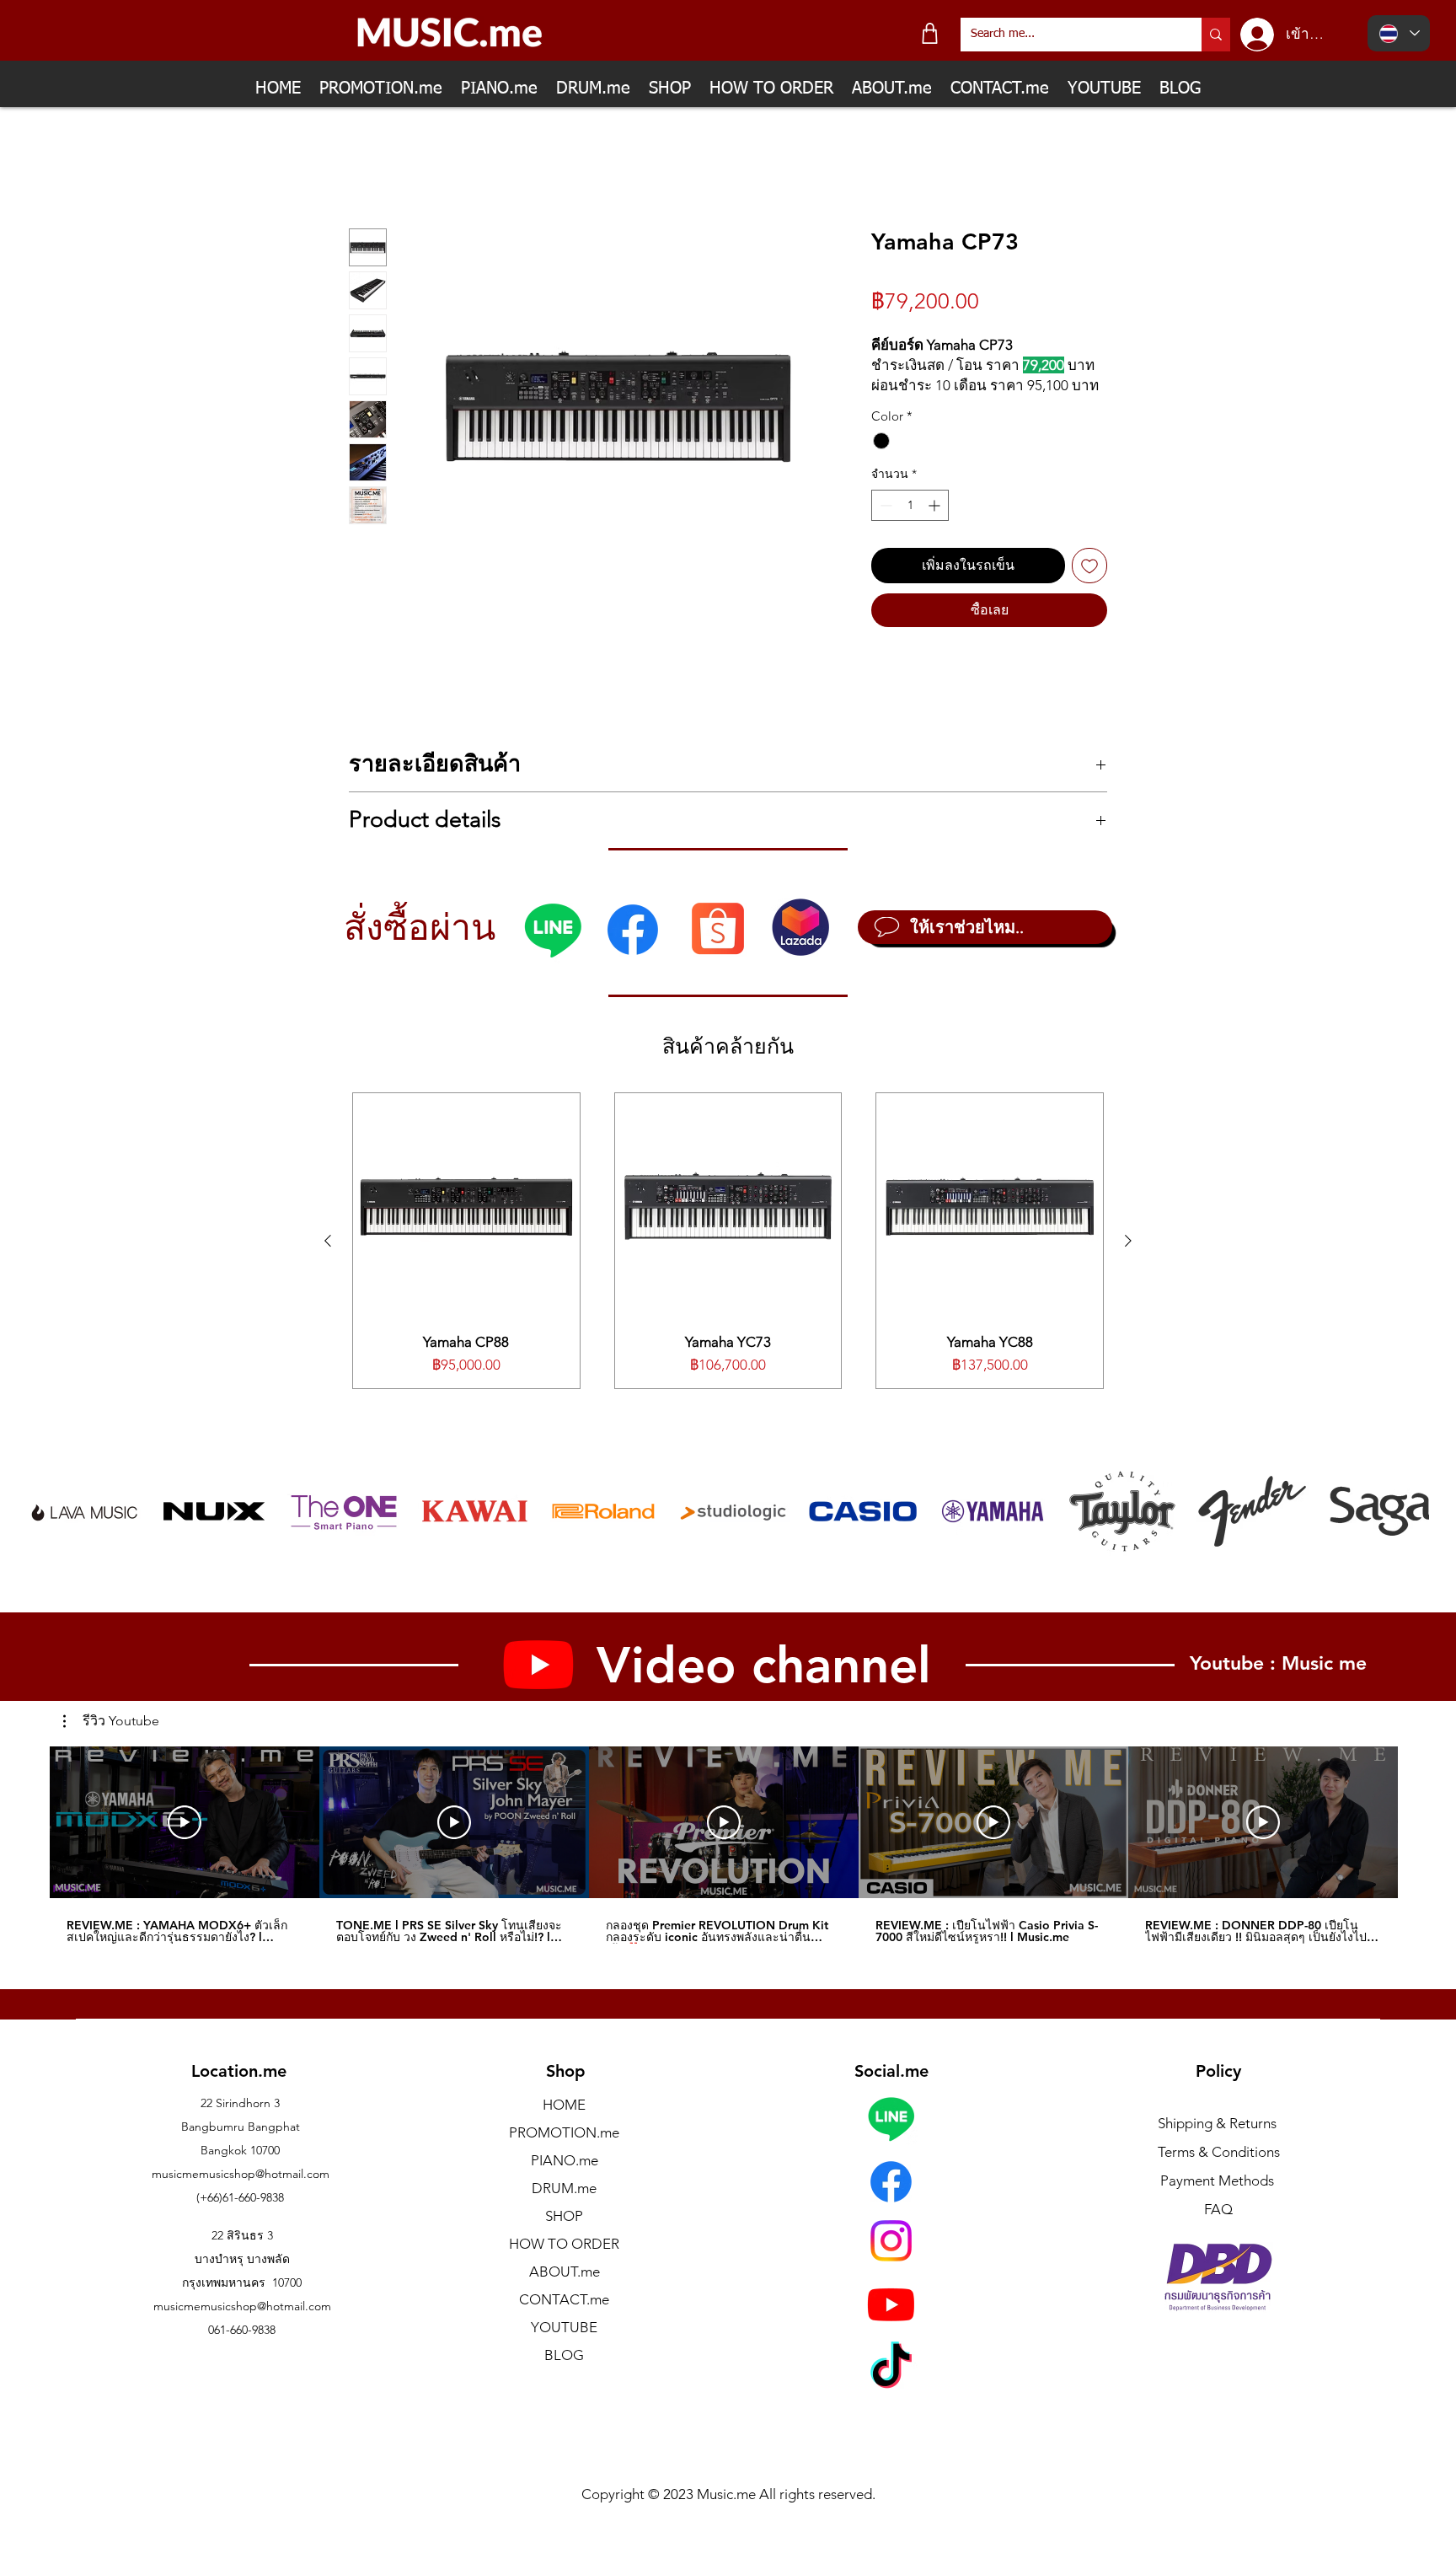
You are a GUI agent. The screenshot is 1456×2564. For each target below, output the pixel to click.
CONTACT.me (564, 2319)
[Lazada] (800, 947)
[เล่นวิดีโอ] (185, 1841)
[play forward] (1408, 1531)
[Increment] (936, 525)
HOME (564, 2124)
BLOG (564, 2374)
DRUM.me (564, 2207)
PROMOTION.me (564, 2152)
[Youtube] (891, 2323)
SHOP (564, 2235)
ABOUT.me (565, 2291)
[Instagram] (891, 2260)
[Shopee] (717, 947)
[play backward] (49, 1531)
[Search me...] (1216, 35)
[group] (728, 1260)
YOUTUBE (564, 2347)
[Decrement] (884, 525)
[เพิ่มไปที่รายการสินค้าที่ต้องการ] (1089, 585)
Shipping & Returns (1217, 2143)
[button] (111, 1740)
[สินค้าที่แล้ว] (328, 1260)
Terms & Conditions (1219, 2171)
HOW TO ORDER (564, 2263)
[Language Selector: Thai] (1399, 33)
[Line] (553, 949)
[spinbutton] (910, 525)
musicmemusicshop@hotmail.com (241, 2193)
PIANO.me (565, 2180)
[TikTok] (891, 2388)
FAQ (1218, 2229)
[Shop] (930, 33)
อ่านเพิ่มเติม (902, 405)
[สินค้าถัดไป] (1128, 1260)
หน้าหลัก (375, 167)
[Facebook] (633, 949)
